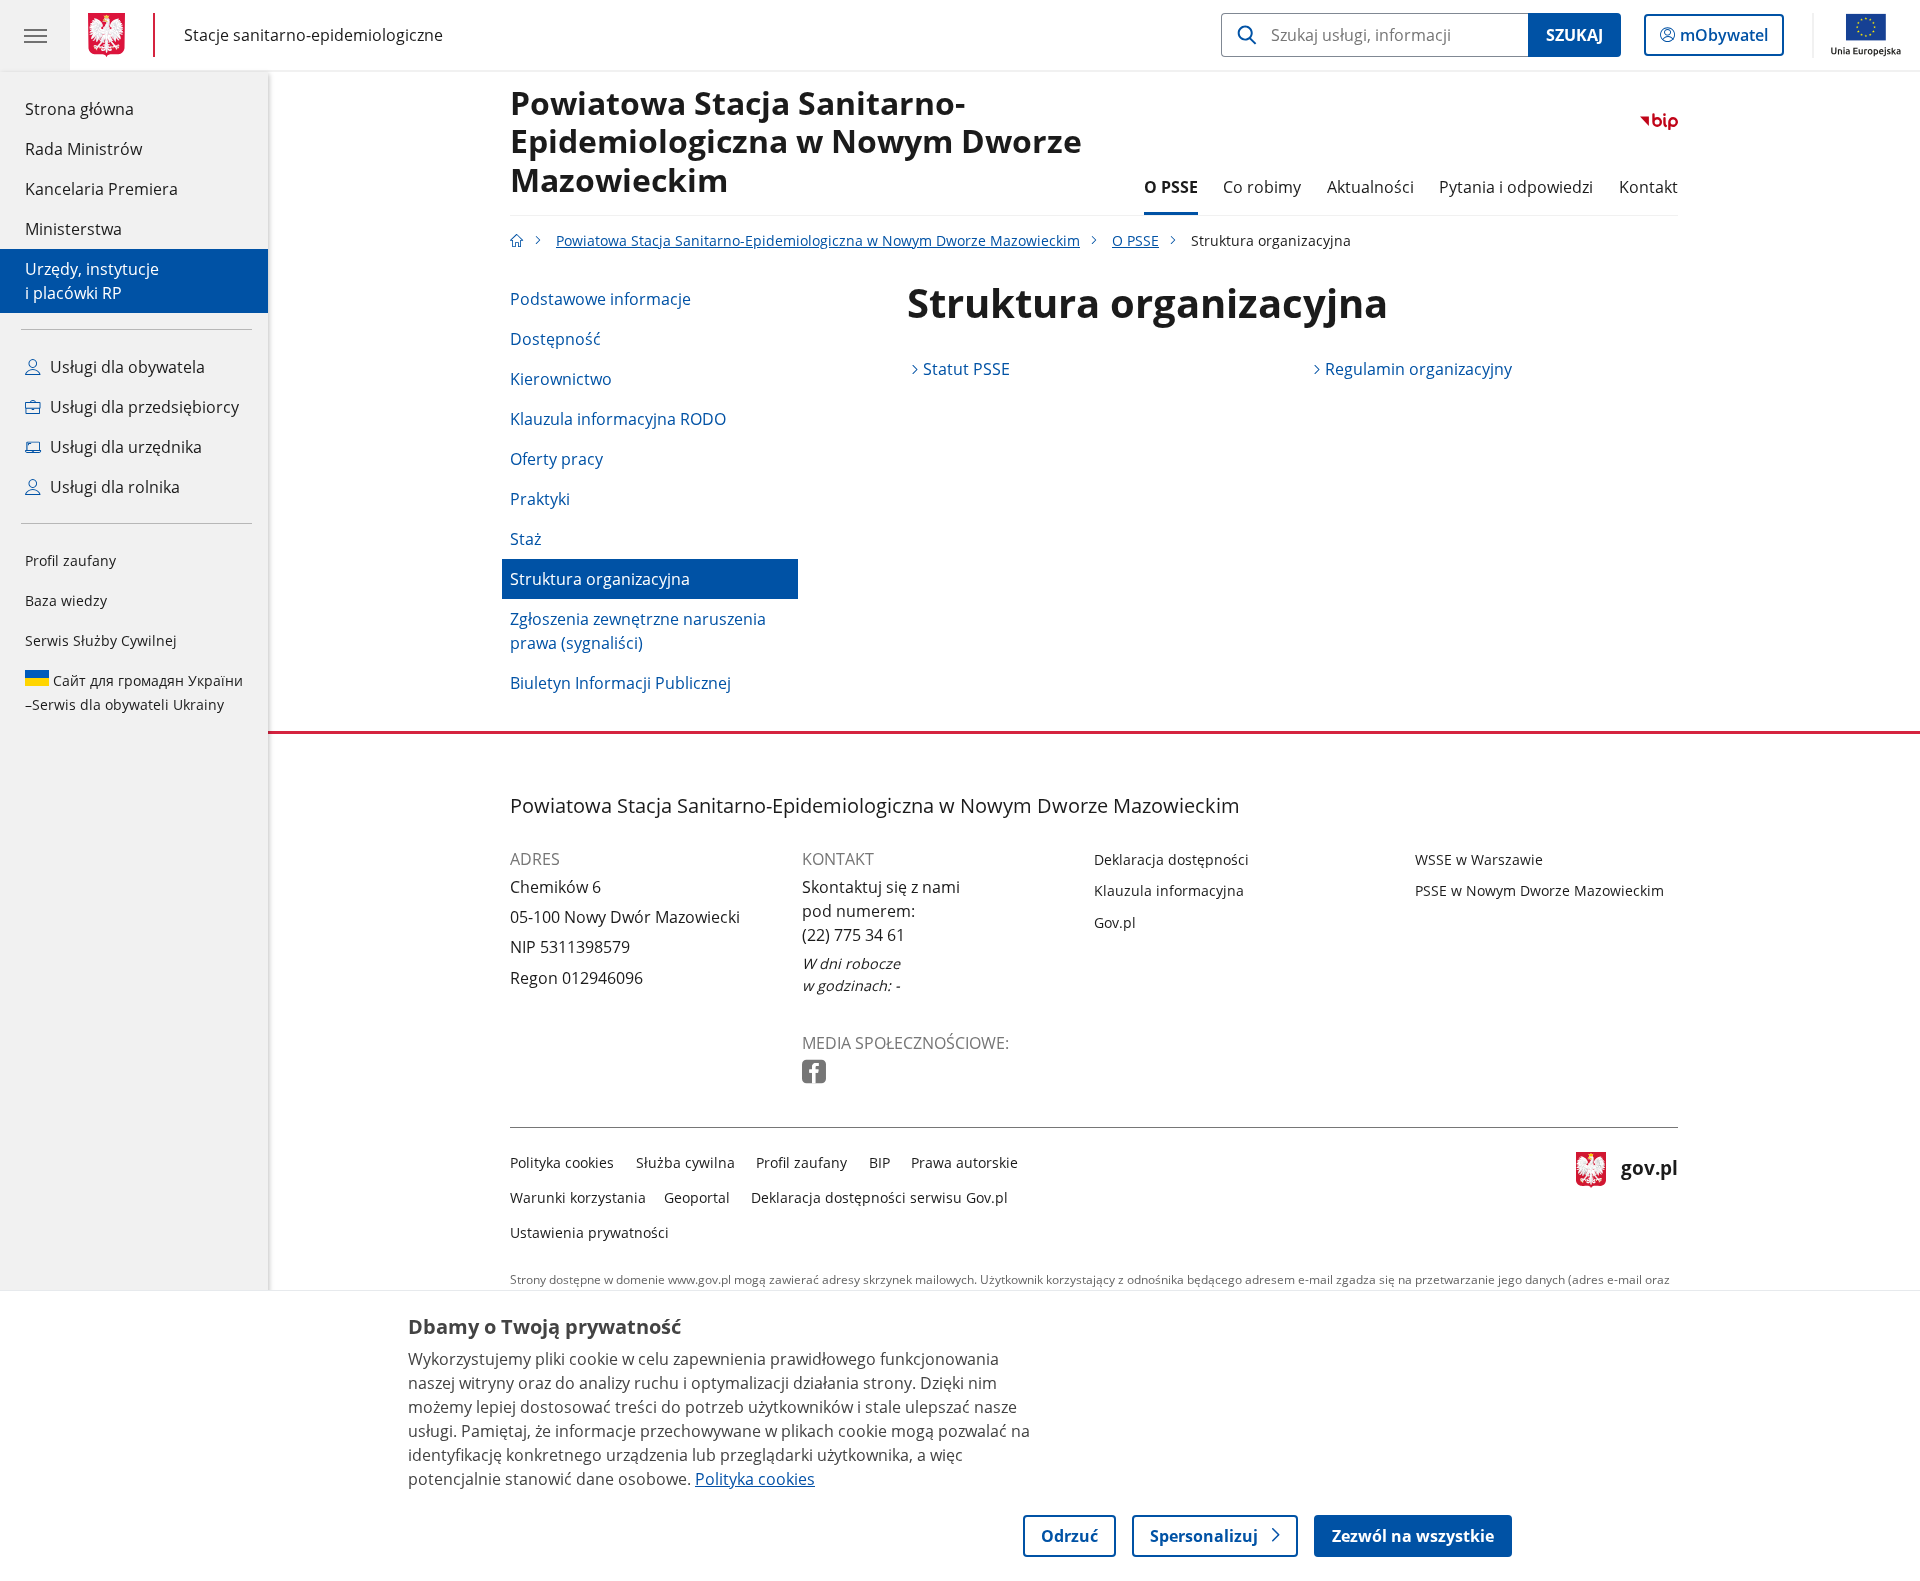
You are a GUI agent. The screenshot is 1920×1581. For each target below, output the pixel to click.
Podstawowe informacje (600, 299)
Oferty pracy (556, 459)
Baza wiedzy (66, 600)
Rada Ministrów (83, 149)
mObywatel (1723, 39)
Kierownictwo (561, 379)
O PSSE (1171, 187)
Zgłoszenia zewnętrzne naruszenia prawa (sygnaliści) (638, 631)
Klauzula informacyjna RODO (618, 419)
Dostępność (555, 339)
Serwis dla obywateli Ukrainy (134, 692)
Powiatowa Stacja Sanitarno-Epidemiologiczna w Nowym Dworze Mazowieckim (796, 142)
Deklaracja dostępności (1171, 859)
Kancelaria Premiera (101, 189)
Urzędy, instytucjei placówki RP (92, 281)
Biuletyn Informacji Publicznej (620, 683)
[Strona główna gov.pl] (110, 35)
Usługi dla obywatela (125, 367)
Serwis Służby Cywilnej (101, 640)
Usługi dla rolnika (113, 487)
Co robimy (1262, 187)
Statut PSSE (966, 369)
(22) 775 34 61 (853, 935)
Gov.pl (1115, 922)
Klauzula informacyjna (1169, 890)
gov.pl (1649, 1193)
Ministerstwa (73, 229)
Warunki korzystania (578, 1197)
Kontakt (1648, 187)
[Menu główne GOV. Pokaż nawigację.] (35, 35)
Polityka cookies (562, 1162)
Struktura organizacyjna (600, 579)
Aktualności (1370, 187)
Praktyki (540, 499)
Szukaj (1574, 35)
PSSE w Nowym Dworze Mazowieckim (1539, 890)
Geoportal (697, 1197)
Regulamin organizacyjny (1418, 369)
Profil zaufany (70, 560)
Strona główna (101, 108)
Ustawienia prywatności (589, 1232)
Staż (525, 539)
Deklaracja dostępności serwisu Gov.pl (879, 1197)
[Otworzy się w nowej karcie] (816, 1072)
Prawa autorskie (964, 1162)
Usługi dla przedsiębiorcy (142, 407)
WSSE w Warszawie (1479, 859)
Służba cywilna (685, 1162)
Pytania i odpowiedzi (1516, 187)
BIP (879, 1162)
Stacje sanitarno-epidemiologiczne (313, 34)
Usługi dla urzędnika (124, 447)
